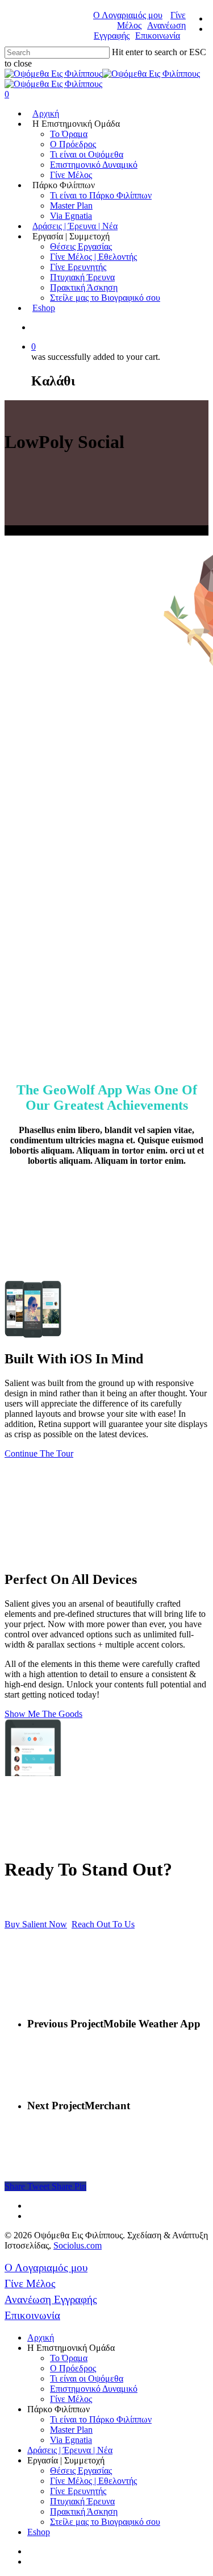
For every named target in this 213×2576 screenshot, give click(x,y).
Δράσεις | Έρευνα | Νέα (75, 226)
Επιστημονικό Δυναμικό (94, 165)
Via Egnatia (71, 216)
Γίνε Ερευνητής (78, 267)
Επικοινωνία (158, 36)
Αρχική (46, 113)
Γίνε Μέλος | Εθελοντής (93, 257)
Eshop (44, 308)
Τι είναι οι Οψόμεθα (87, 154)
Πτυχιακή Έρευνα (82, 277)
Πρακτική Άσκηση (84, 287)
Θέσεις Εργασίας (81, 246)
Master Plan (71, 206)
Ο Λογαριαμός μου (128, 15)
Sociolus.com (78, 2245)
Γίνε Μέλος (71, 175)
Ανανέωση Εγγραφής (51, 2299)
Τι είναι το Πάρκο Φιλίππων (101, 195)
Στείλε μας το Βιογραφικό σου (105, 298)
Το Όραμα (69, 134)
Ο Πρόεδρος (73, 144)
